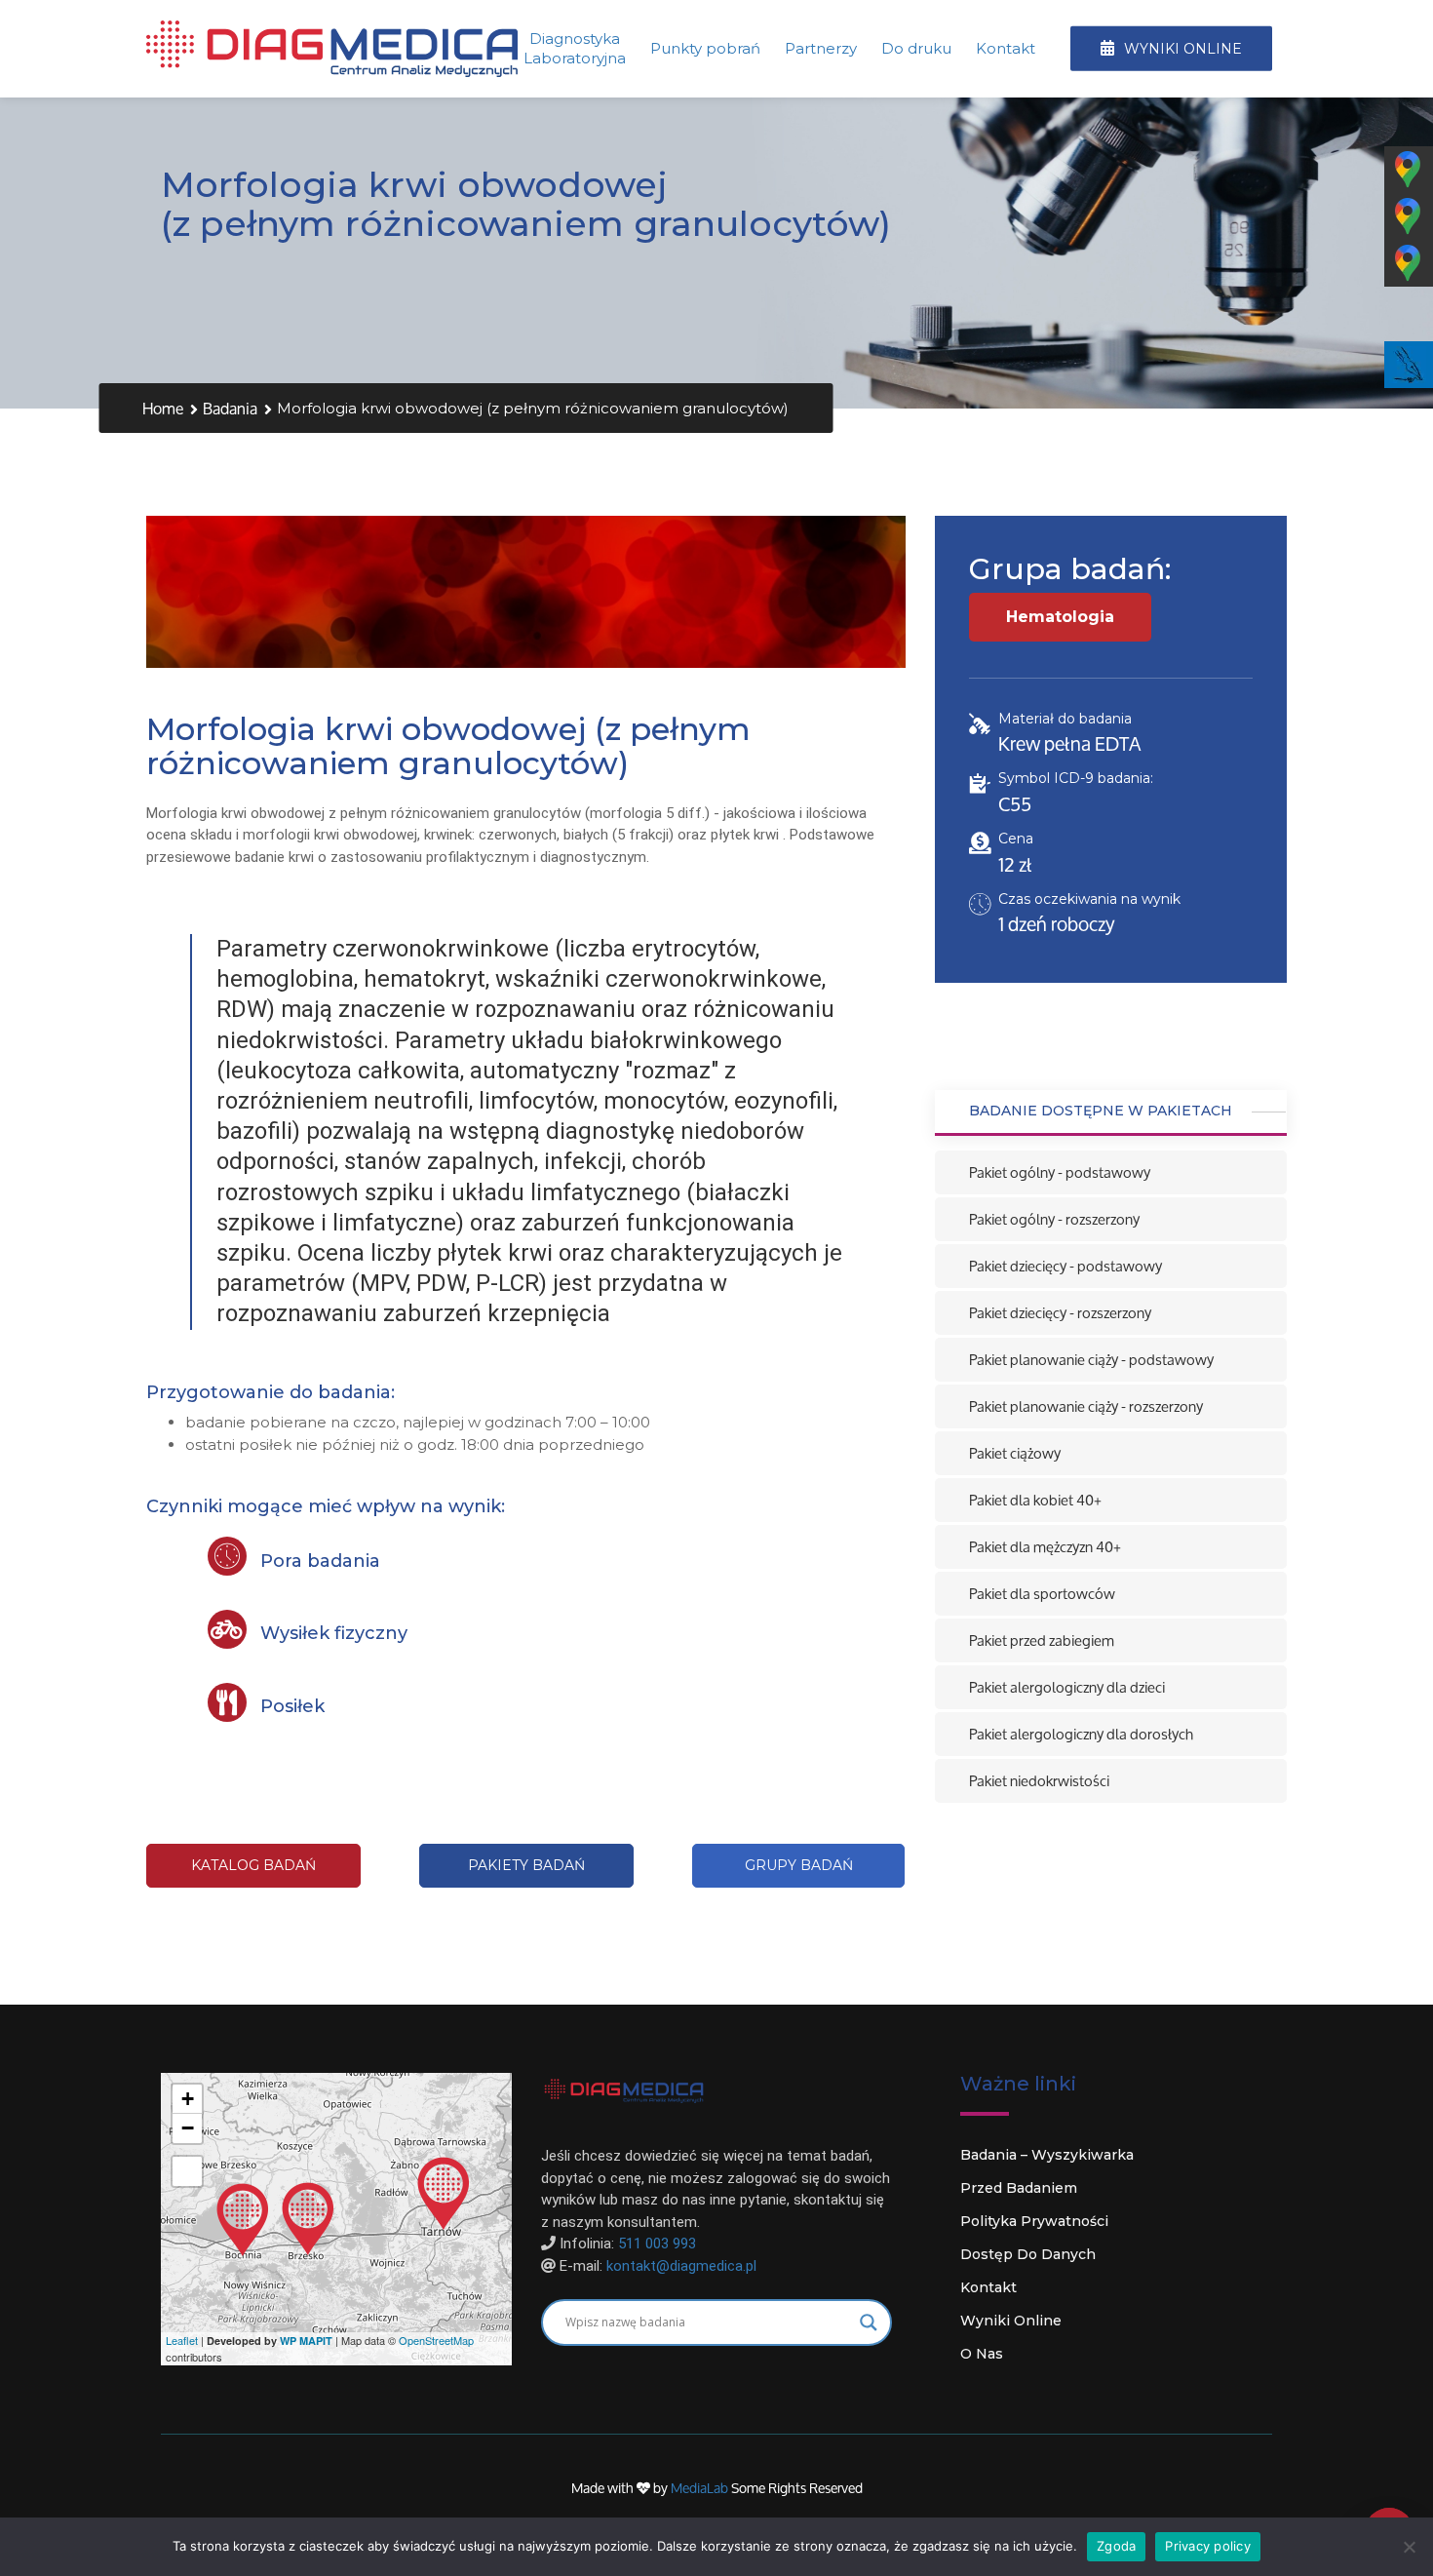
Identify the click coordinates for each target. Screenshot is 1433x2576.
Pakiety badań (526, 1865)
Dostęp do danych (1028, 2254)
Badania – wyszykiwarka (1047, 2155)
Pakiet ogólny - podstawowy (1060, 1172)
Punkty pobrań (705, 48)
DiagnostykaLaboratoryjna (575, 48)
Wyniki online (1011, 2321)
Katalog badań (253, 1865)
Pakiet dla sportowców (1042, 1594)
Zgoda (1116, 2546)
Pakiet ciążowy (1015, 1453)
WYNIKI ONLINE (1181, 49)
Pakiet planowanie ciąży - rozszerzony (1086, 1406)
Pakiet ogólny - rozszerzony (1054, 1219)
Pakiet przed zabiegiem (1042, 1640)
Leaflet (182, 2340)
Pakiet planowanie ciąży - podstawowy (1091, 1360)
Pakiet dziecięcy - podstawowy (1065, 1266)
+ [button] (188, 2099)
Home (163, 409)
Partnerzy (821, 48)
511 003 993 (657, 2244)
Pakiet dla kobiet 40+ (1035, 1500)
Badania (230, 409)
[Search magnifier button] (869, 2322)
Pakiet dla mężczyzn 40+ (1045, 1547)
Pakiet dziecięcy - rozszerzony (1060, 1313)
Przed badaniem (1019, 2188)
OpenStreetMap (436, 2340)
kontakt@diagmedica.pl (681, 2266)
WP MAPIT (306, 2341)
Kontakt (1006, 48)
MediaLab (701, 2488)
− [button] (188, 2128)
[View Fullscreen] (187, 2171)
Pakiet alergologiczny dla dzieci (1067, 1687)
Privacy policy (1208, 2546)
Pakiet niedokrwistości (1039, 1781)
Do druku (916, 48)
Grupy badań (799, 1865)
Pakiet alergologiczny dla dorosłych (1081, 1734)
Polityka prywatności (1034, 2221)
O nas (982, 2354)
